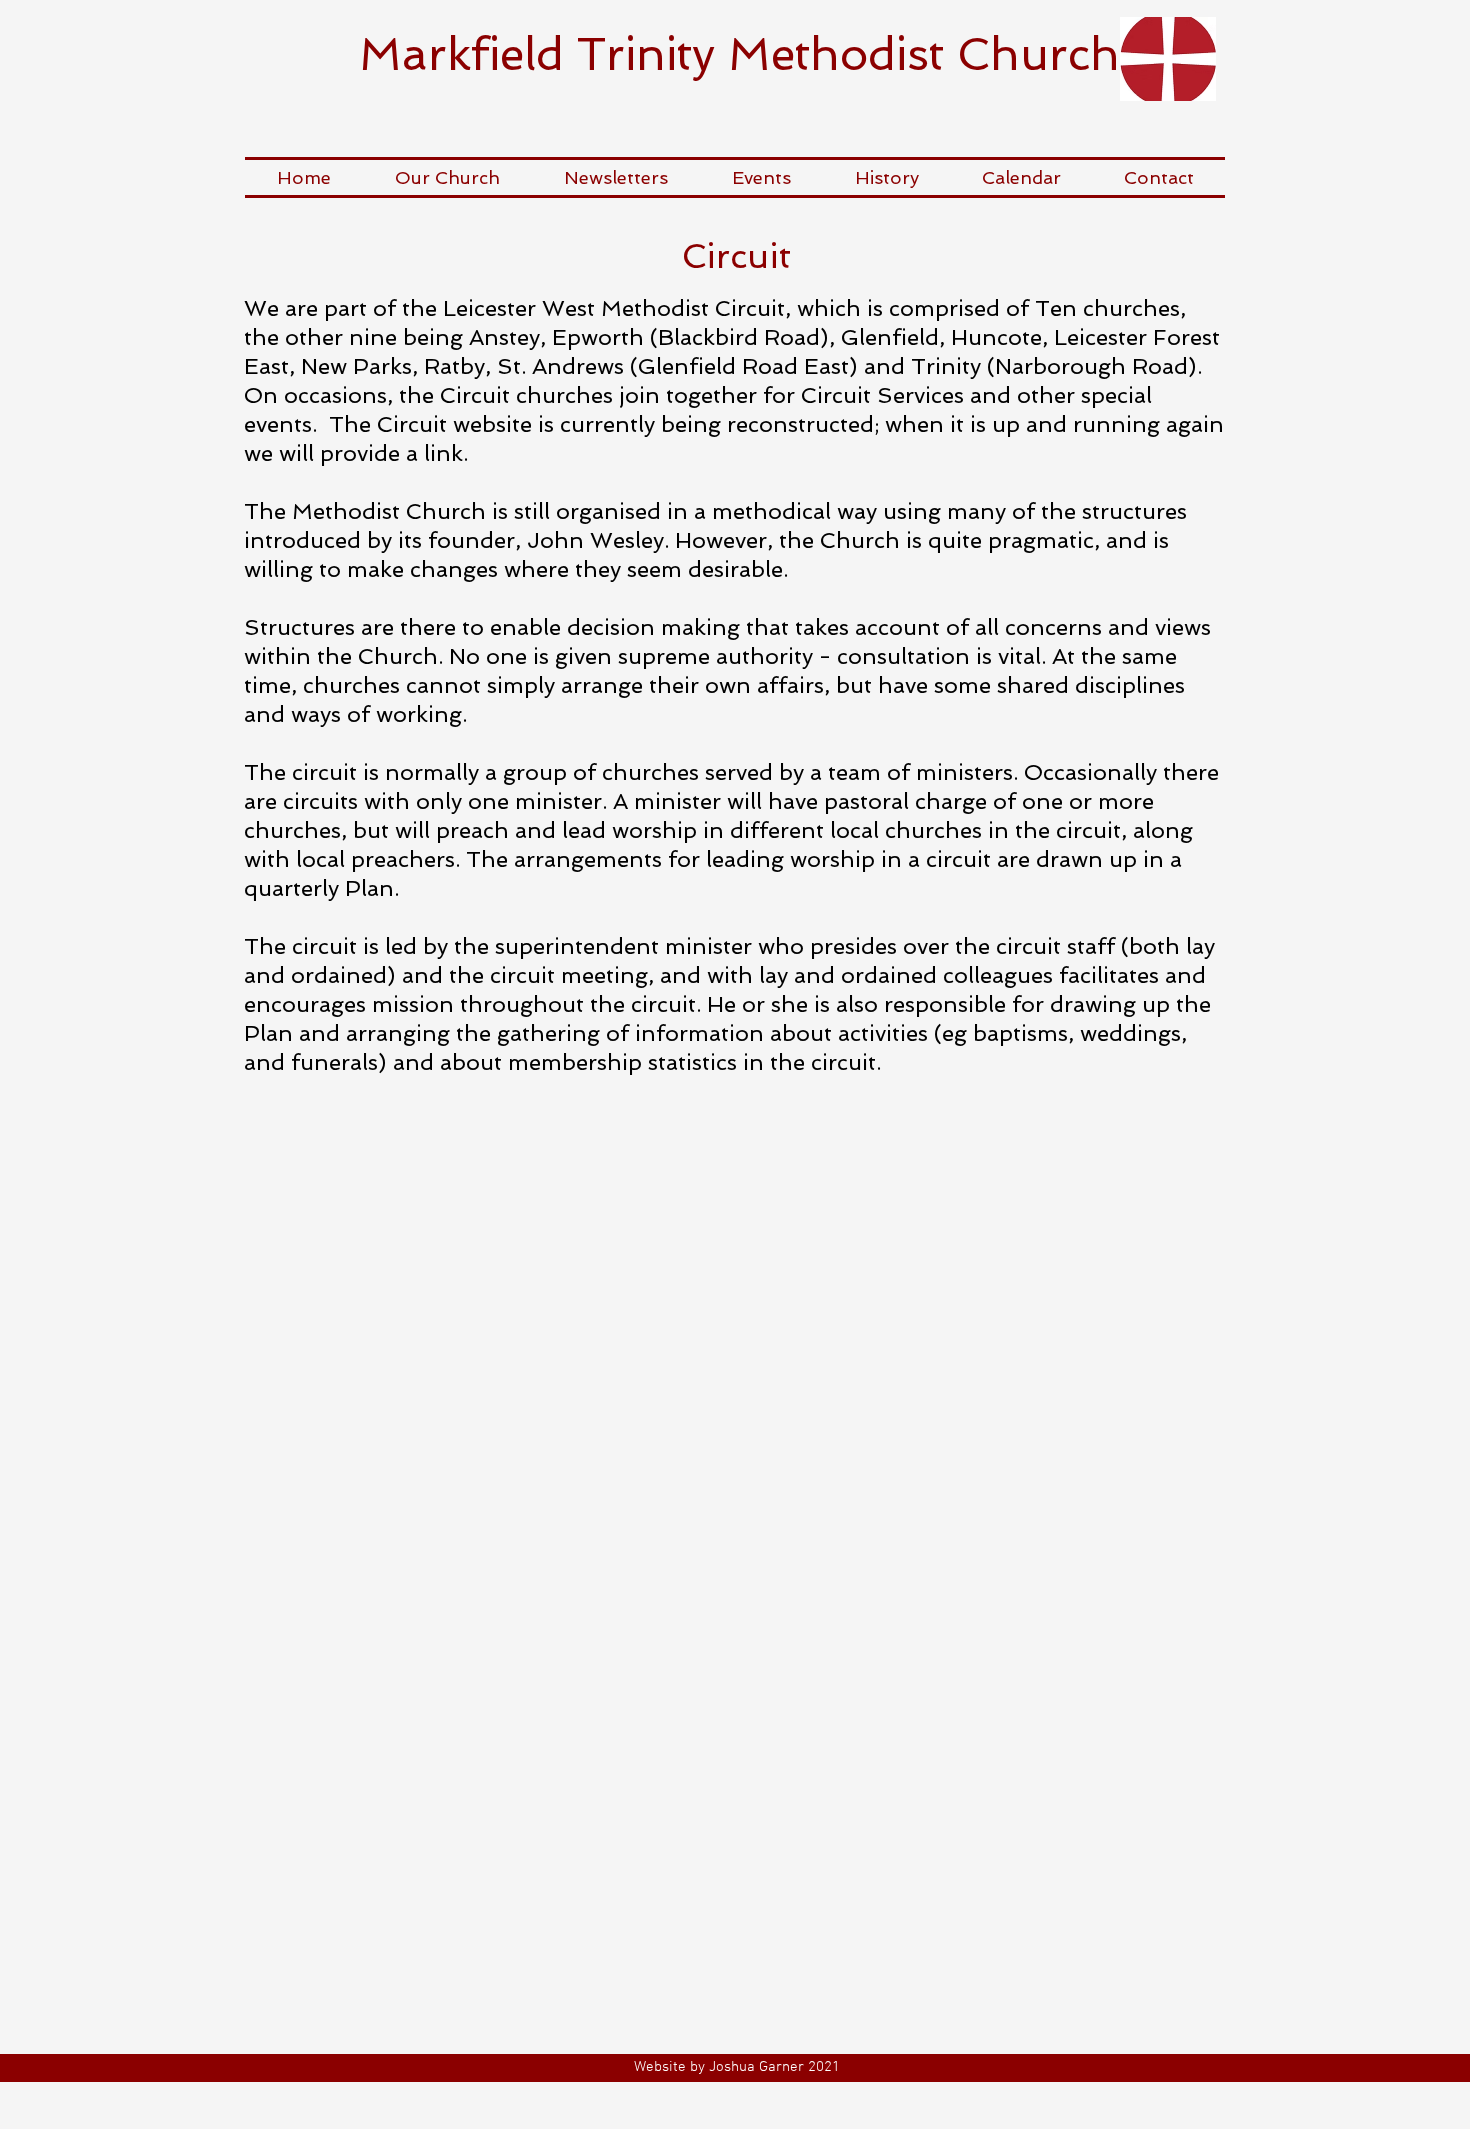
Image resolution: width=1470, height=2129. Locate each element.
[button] (447, 177)
